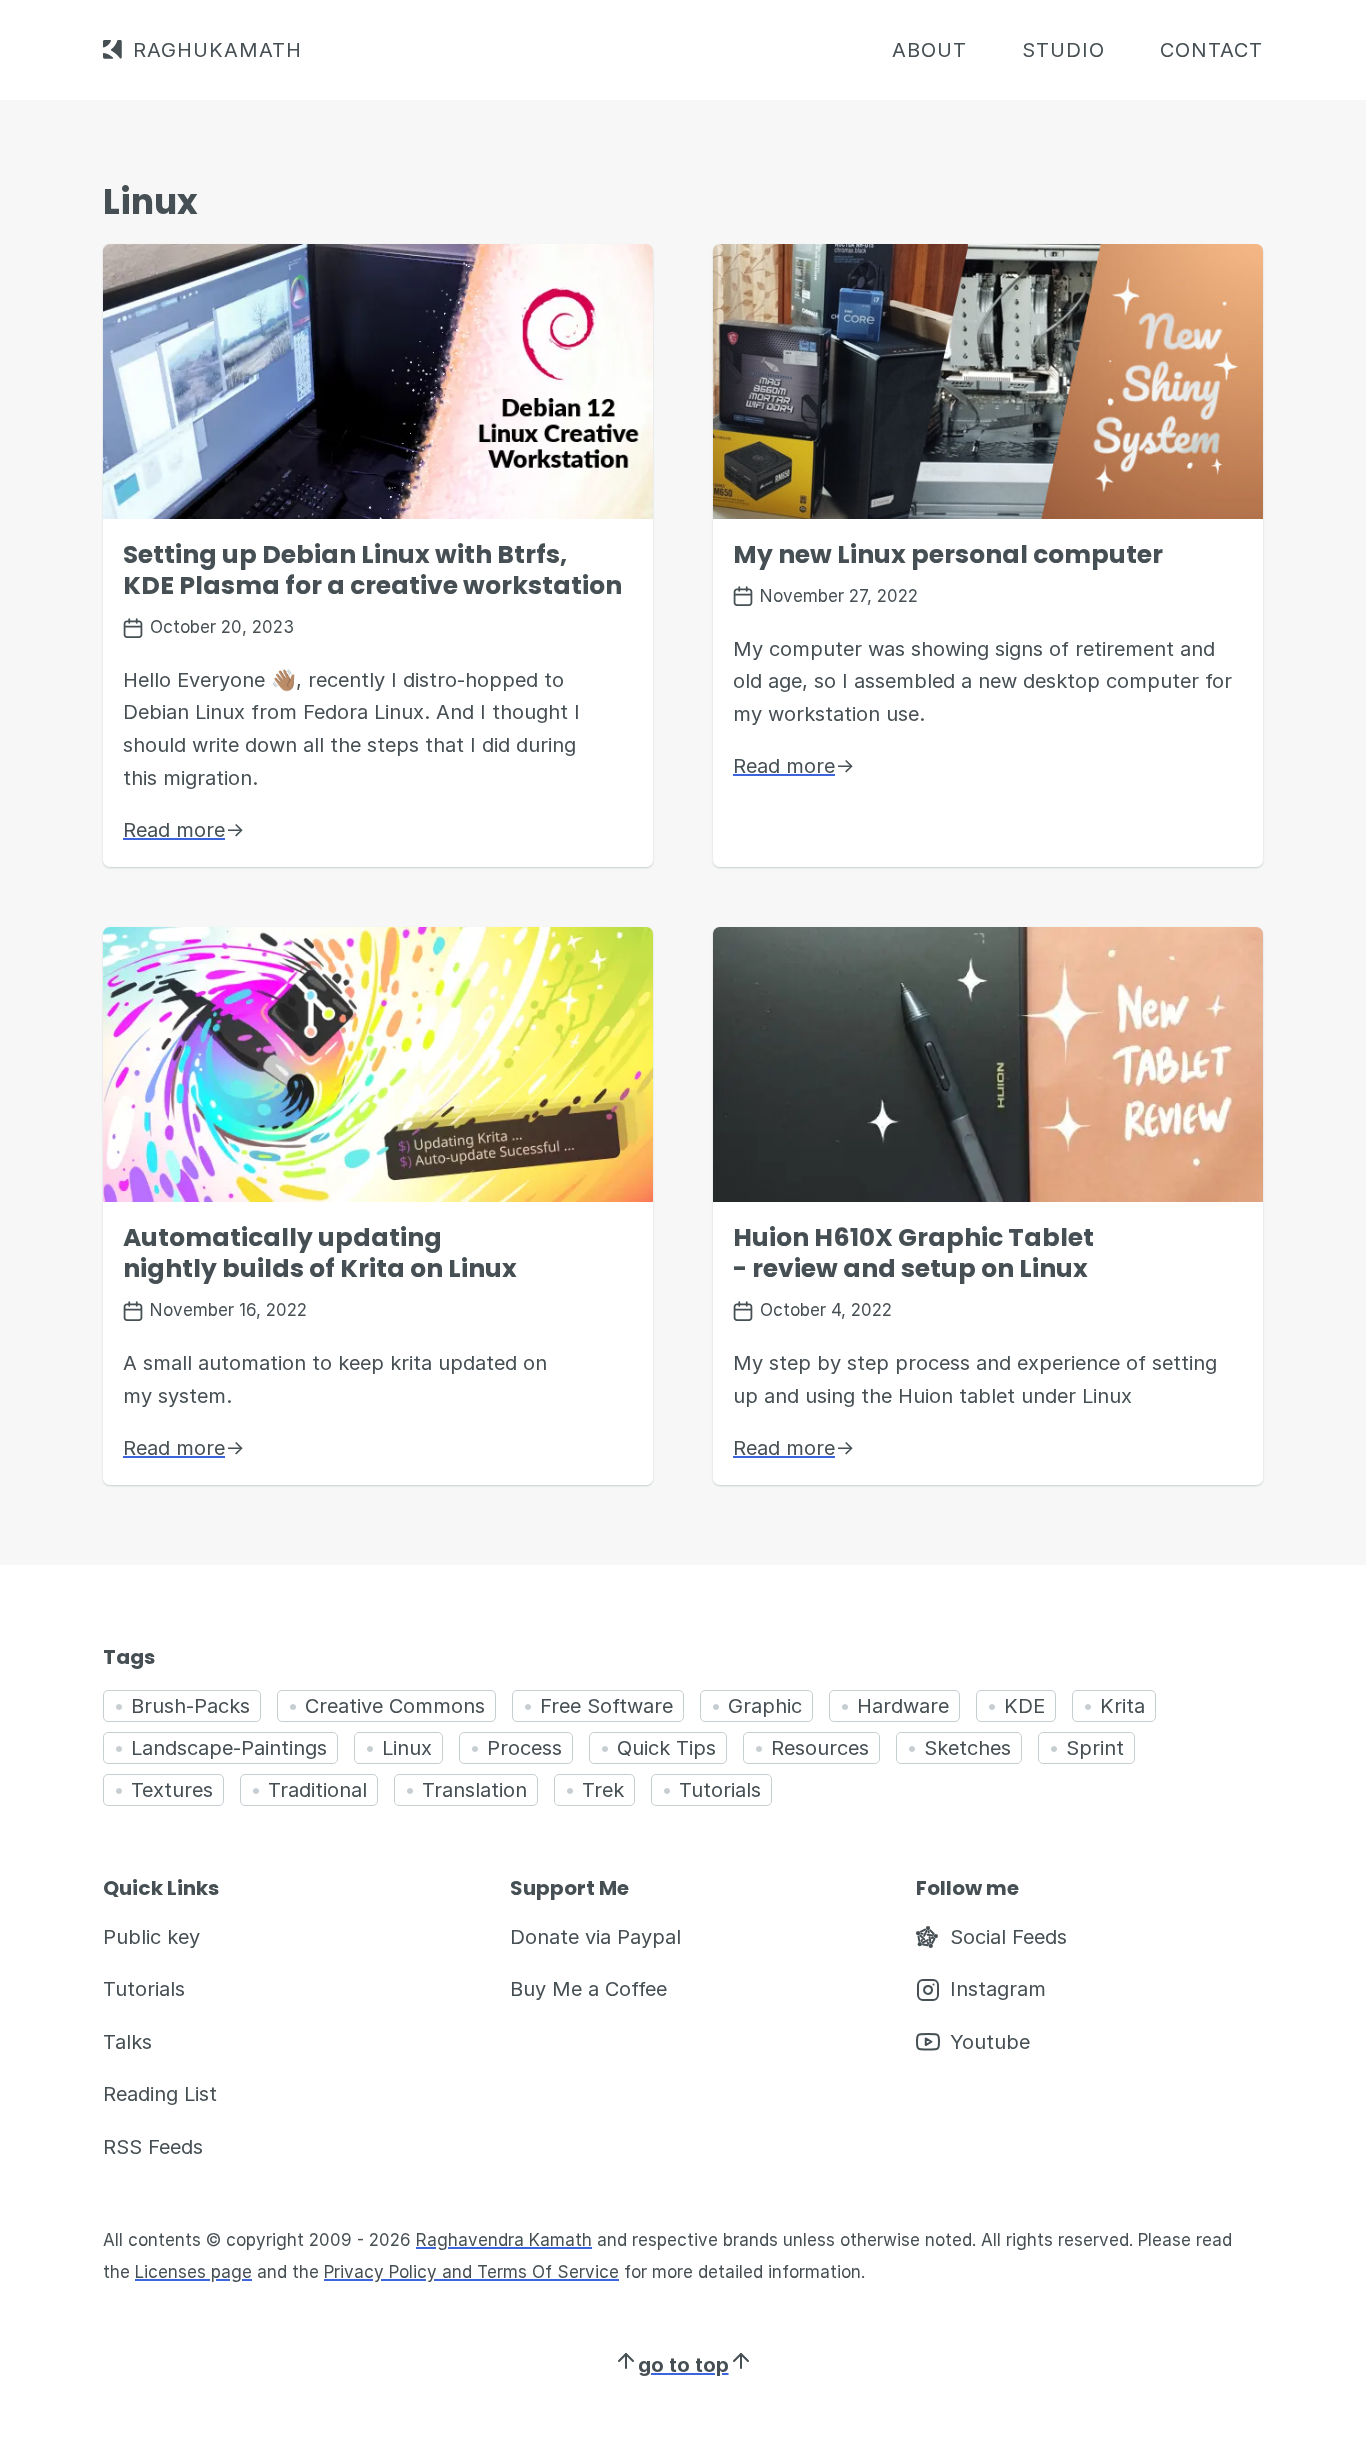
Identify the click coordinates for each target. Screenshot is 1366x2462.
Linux (407, 1748)
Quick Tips (666, 1748)
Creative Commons (395, 1706)
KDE (1024, 1706)
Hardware (903, 1706)
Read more (183, 830)
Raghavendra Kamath (504, 2240)
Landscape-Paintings (229, 1748)
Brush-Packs (190, 1706)
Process (524, 1748)
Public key (151, 1937)
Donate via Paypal (595, 1937)
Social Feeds (1008, 1937)
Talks (127, 2042)
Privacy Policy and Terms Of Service (471, 2272)
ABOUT (929, 50)
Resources (820, 1748)
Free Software (606, 1706)
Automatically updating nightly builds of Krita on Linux (320, 1253)
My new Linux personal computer (948, 554)
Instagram (998, 1989)
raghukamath (217, 50)
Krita (1122, 1706)
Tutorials (720, 1790)
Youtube (990, 2042)
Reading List (160, 2094)
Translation (474, 1790)
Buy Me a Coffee (588, 1989)
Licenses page (193, 2272)
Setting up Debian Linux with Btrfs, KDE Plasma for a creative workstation (372, 570)
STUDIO (1063, 50)
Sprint (1095, 1748)
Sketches (967, 1748)
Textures (172, 1790)
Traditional (317, 1790)
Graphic (765, 1706)
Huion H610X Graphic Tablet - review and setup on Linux (913, 1253)
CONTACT (1211, 50)
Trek (603, 1790)
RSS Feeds (153, 2147)
